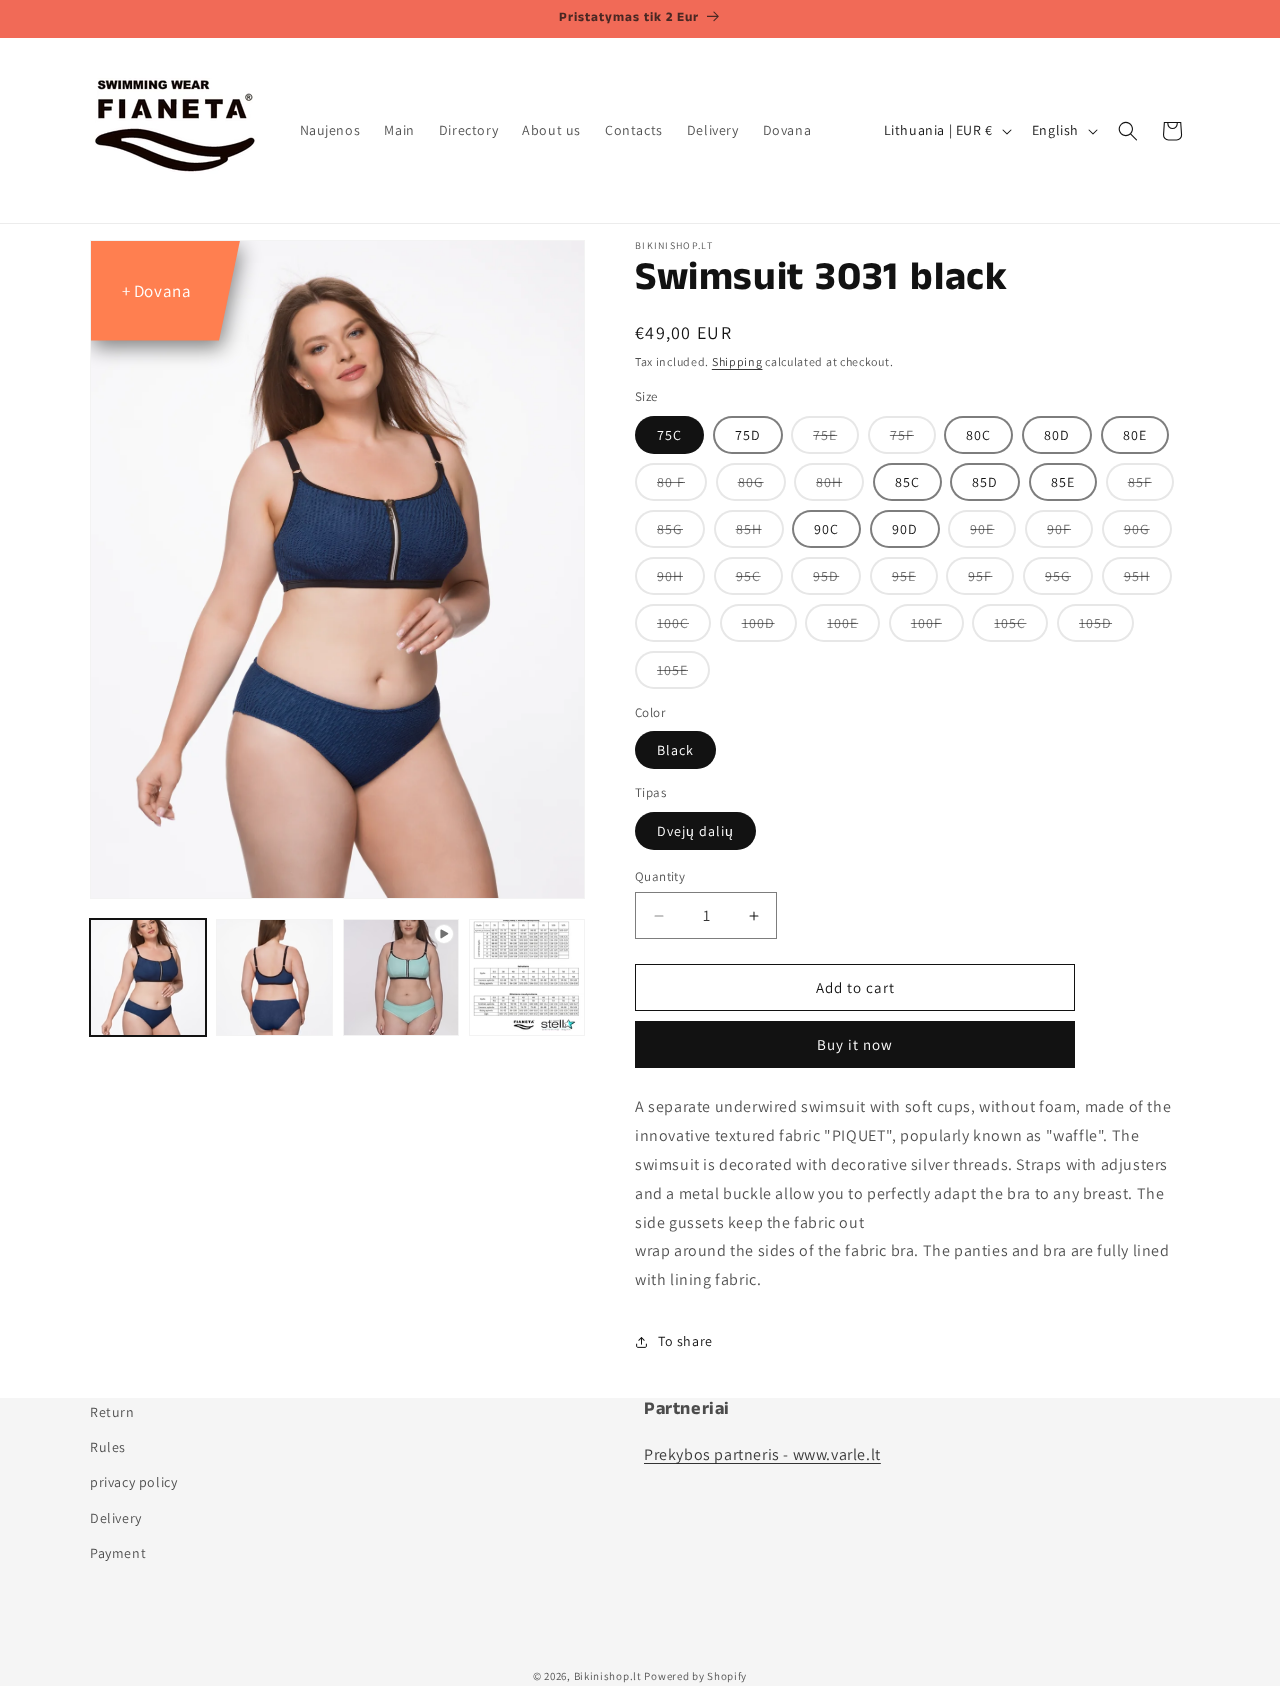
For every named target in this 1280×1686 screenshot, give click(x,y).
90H (681, 580)
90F (1070, 533)
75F (913, 439)
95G (1069, 580)
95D (837, 580)
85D (985, 482)
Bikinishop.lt (608, 1676)
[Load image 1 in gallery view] (148, 977)
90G (1148, 533)
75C (669, 435)
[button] (1128, 131)
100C (684, 627)
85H (760, 533)
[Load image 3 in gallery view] (527, 977)
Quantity (660, 876)
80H (840, 486)
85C (907, 482)
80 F (682, 486)
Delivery (116, 1517)
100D (769, 627)
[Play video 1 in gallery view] (401, 977)
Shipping (737, 361)
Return (112, 1412)
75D (748, 435)
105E (683, 674)
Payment (118, 1552)
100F (937, 627)
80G (762, 486)
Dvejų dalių (695, 831)
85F (1151, 486)
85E (1063, 482)
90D (905, 529)
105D (1106, 627)
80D (1057, 435)
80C (978, 435)
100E (853, 627)
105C (1021, 627)
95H (1148, 580)
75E (836, 439)
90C (826, 529)
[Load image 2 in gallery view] (274, 977)
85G (681, 533)
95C (759, 580)
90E (993, 533)
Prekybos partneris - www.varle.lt (762, 1454)
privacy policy (133, 1482)
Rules (108, 1447)
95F (991, 580)
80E (1135, 435)
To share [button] (685, 1341)
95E (915, 580)
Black (675, 750)
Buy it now (855, 1044)
